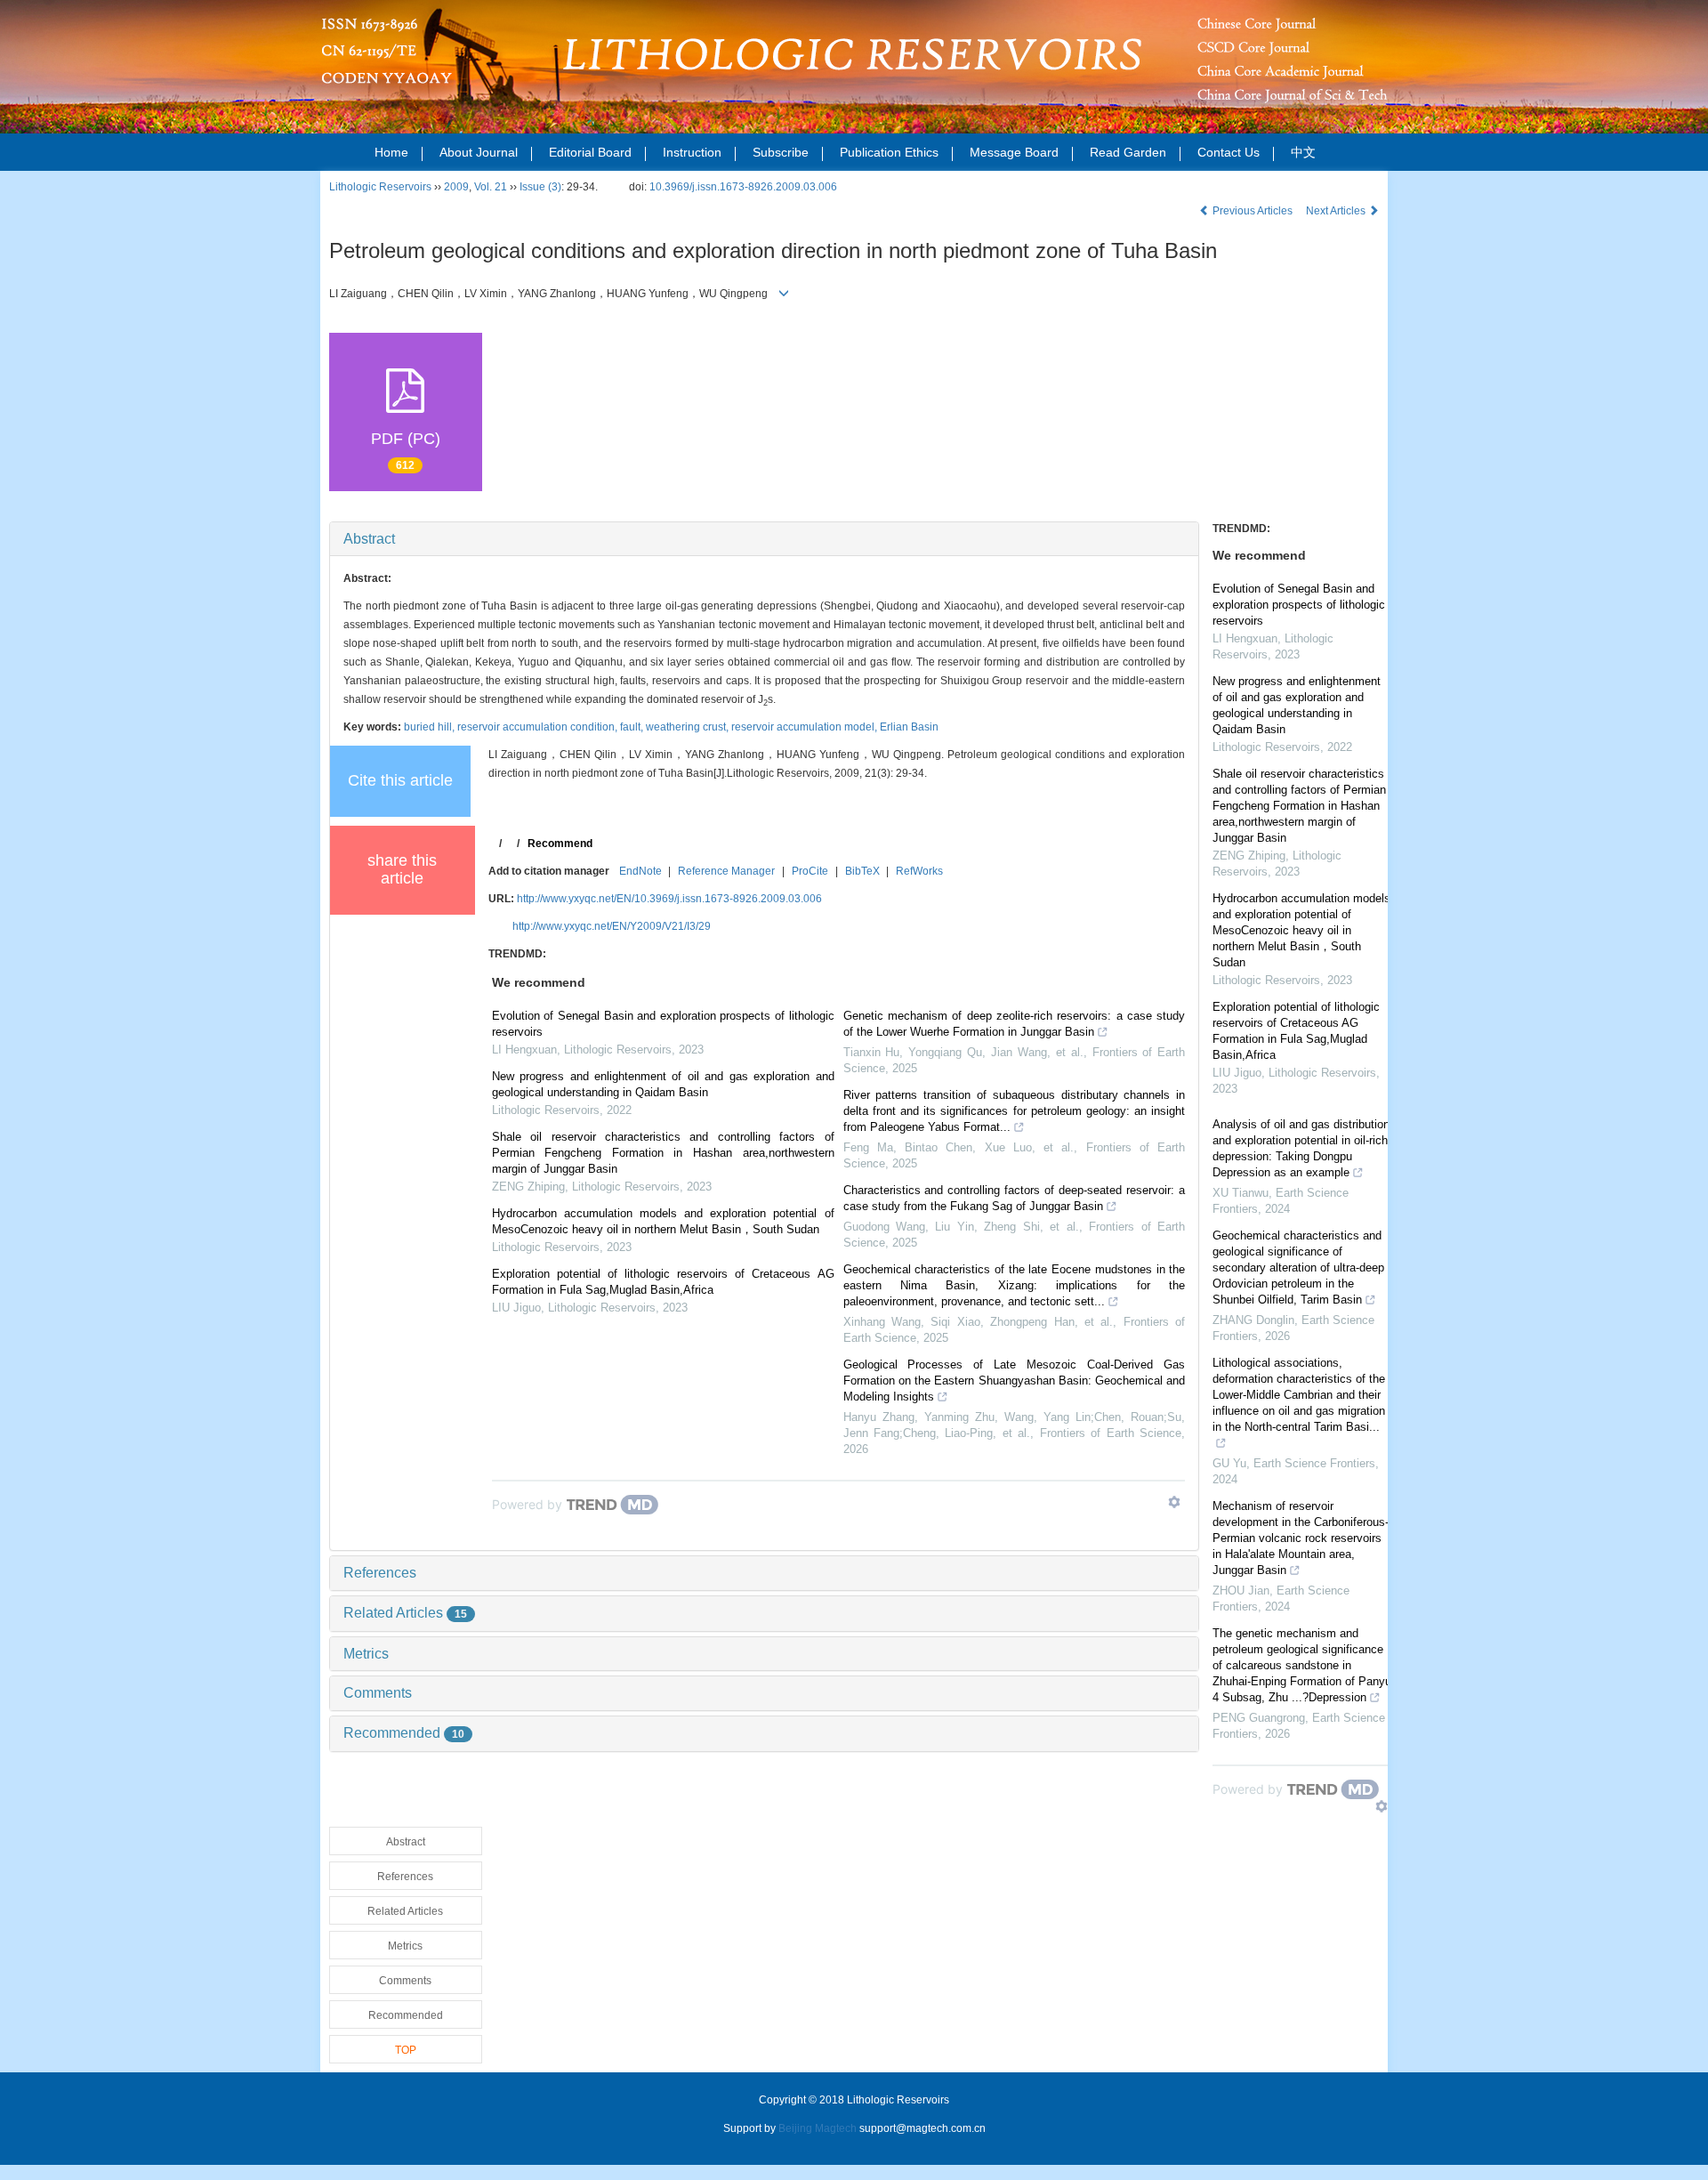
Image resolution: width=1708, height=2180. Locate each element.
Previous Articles (1253, 211)
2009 (456, 187)
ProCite (810, 871)
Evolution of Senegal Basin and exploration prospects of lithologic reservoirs (663, 1024)
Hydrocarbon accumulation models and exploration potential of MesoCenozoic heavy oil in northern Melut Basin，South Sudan (663, 1221)
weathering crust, (689, 727)
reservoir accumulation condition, (539, 727)
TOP (406, 2050)
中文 (1303, 152)
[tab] (764, 539)
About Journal (479, 152)
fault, (633, 727)
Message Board (1014, 152)
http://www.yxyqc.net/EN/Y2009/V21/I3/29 (612, 926)
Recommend (560, 844)
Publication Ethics (889, 152)
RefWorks (919, 871)
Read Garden (1128, 152)
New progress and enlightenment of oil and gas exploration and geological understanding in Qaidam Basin (663, 1084)
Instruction (692, 152)
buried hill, (431, 727)
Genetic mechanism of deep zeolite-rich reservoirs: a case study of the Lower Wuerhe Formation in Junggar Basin (1015, 1024)
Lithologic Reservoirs (380, 187)
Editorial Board (590, 152)
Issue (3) (540, 187)
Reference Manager (726, 871)
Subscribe (781, 152)
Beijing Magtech (818, 2128)
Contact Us (1229, 152)
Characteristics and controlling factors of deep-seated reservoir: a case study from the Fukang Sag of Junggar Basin (1015, 1198)
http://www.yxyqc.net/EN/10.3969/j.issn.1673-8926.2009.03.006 (669, 899)
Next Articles (1337, 211)
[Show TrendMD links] (1174, 1502)
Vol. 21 (491, 187)
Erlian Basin (909, 727)
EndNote (640, 871)
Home (391, 152)
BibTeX (862, 871)
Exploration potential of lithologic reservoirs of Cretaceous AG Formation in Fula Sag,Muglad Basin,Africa (663, 1282)
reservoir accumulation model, (806, 727)
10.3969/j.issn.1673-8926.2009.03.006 (743, 187)
